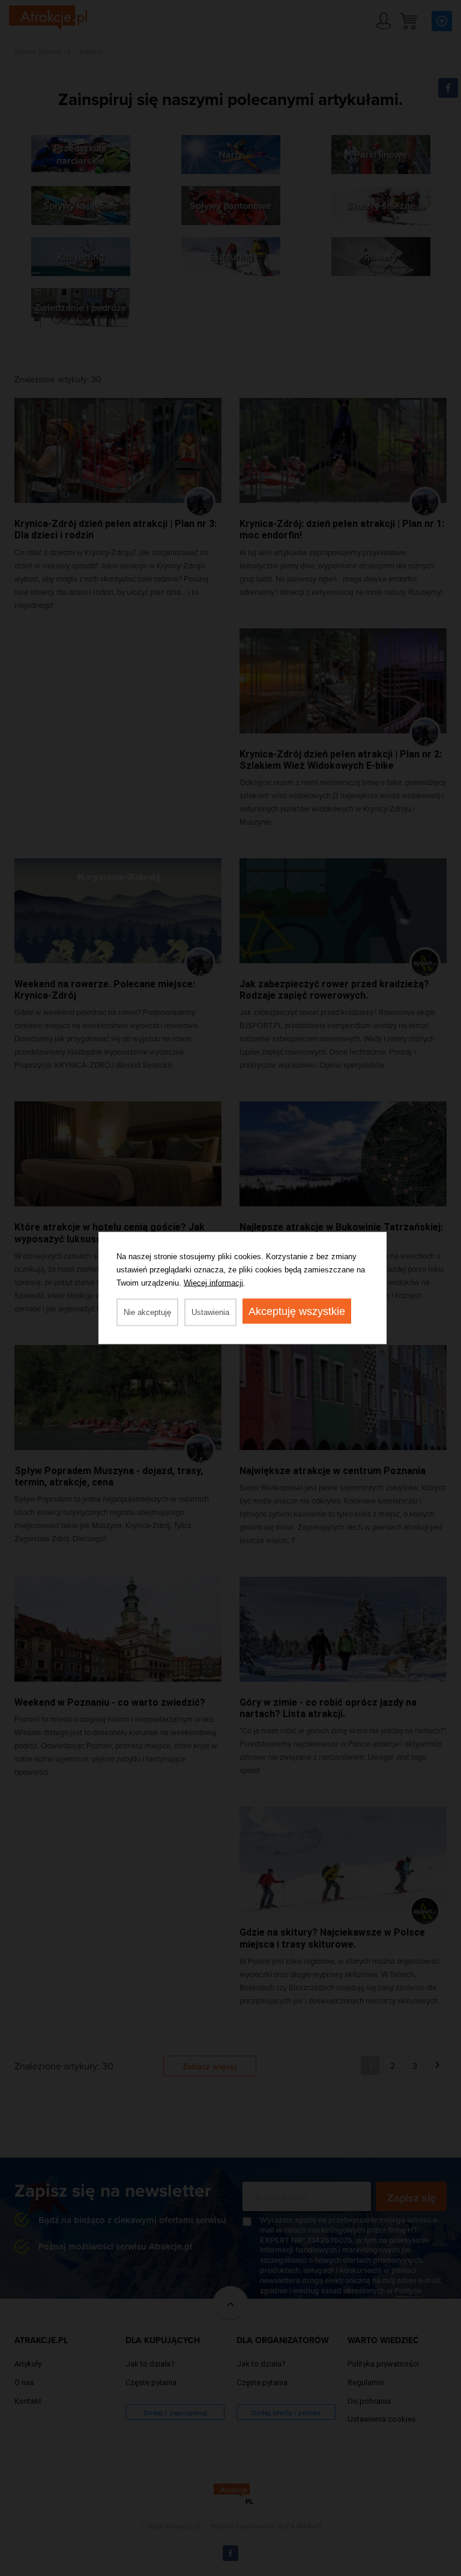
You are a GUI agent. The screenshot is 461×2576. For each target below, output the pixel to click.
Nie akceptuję (147, 1312)
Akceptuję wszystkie (297, 1311)
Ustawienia (210, 1312)
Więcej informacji (213, 1283)
